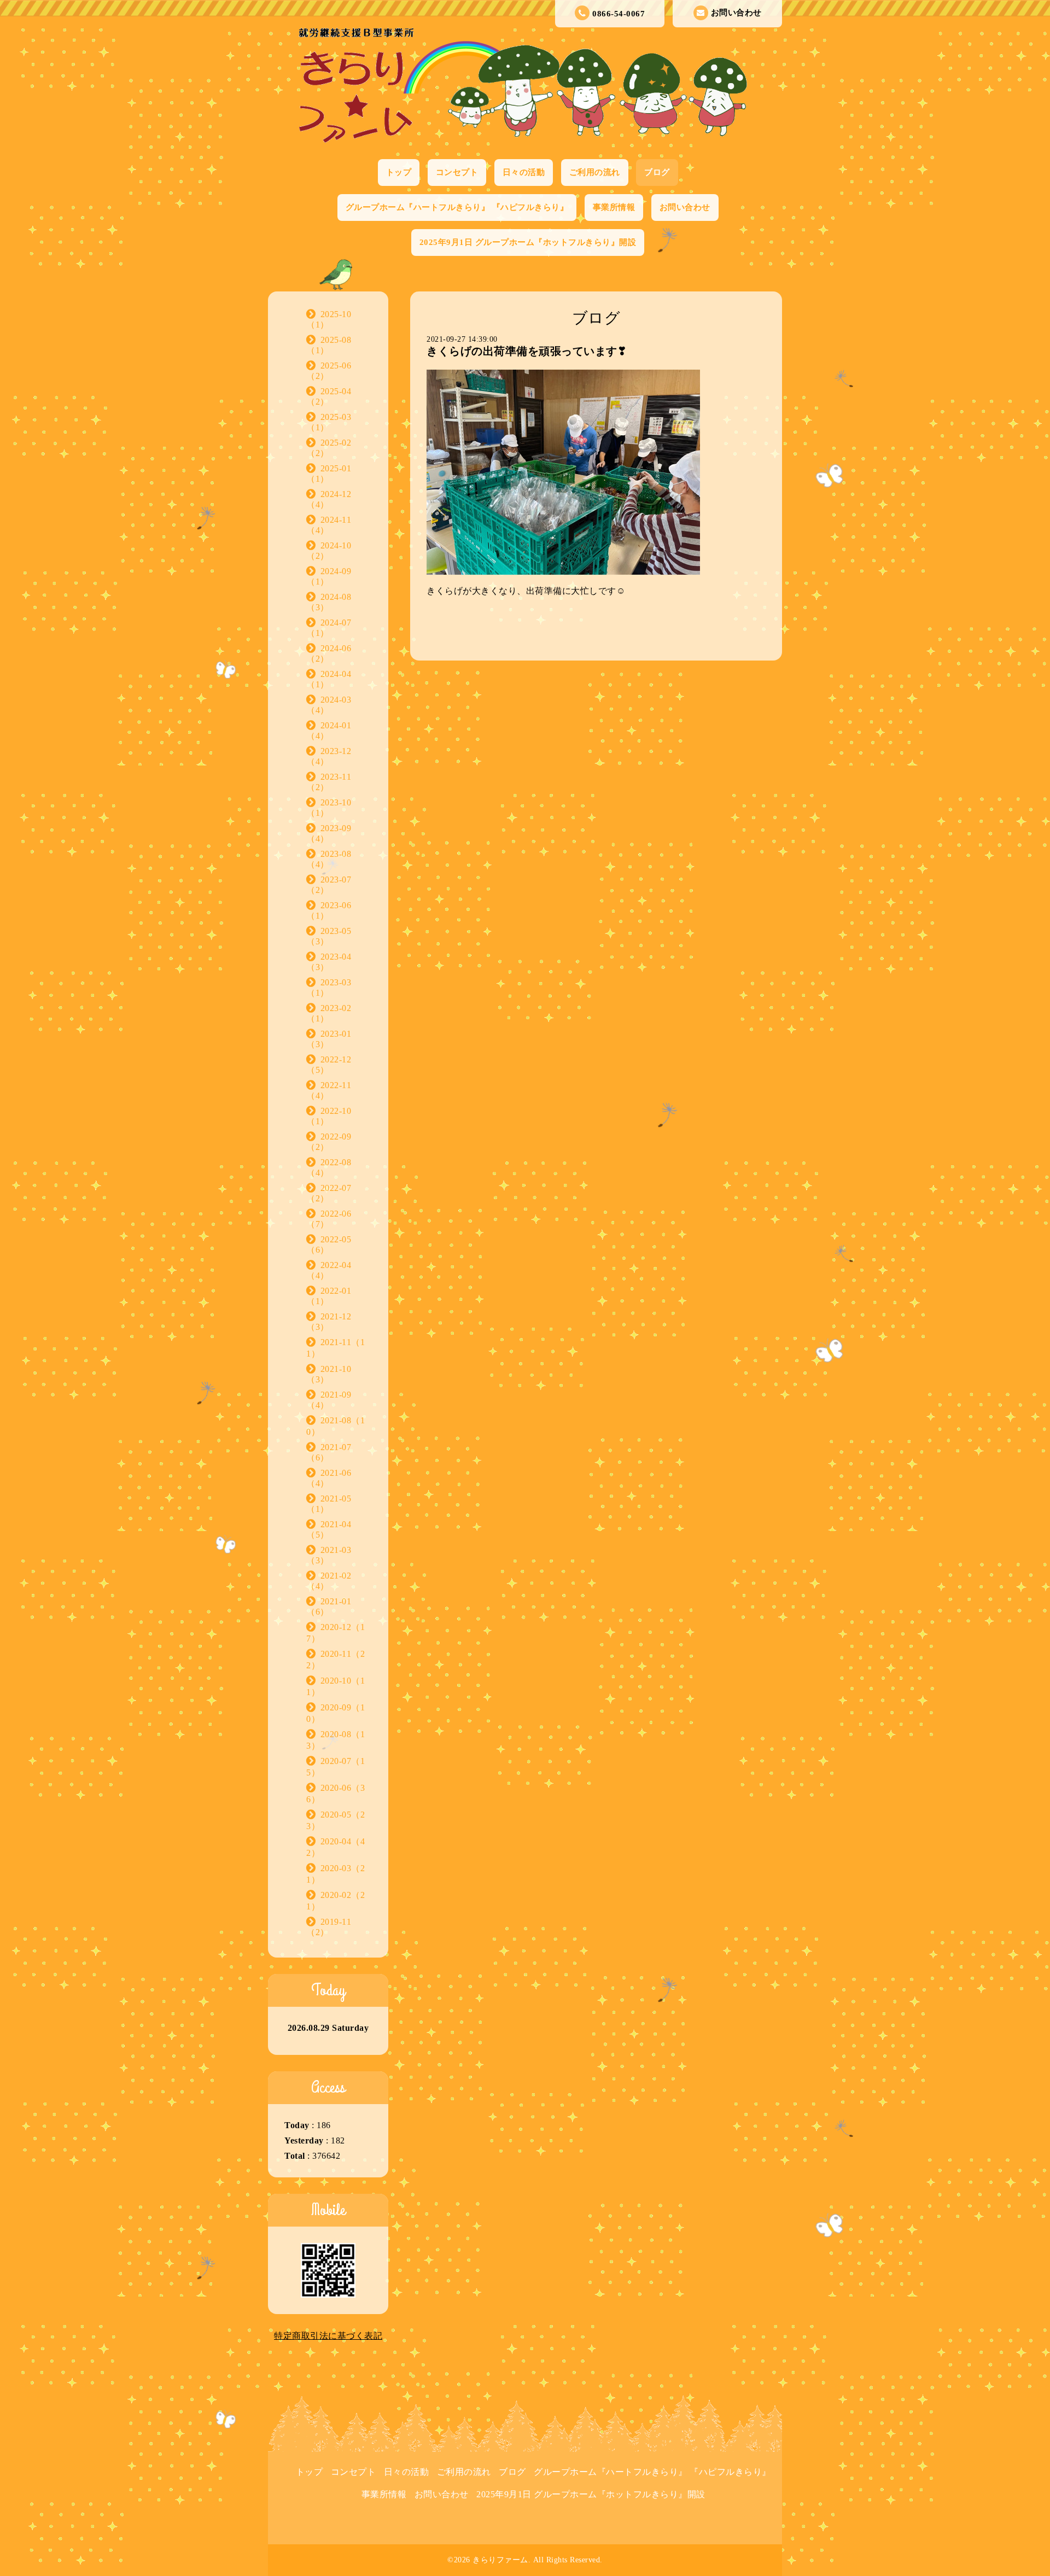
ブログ (657, 172)
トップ (399, 172)
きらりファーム (500, 2560)
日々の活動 (524, 172)
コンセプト (457, 172)
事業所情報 (614, 207)
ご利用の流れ (595, 172)
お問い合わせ (736, 13)
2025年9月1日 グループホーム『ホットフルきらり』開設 (528, 242)
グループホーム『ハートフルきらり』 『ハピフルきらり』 (457, 207)
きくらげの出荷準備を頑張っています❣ (527, 351)
